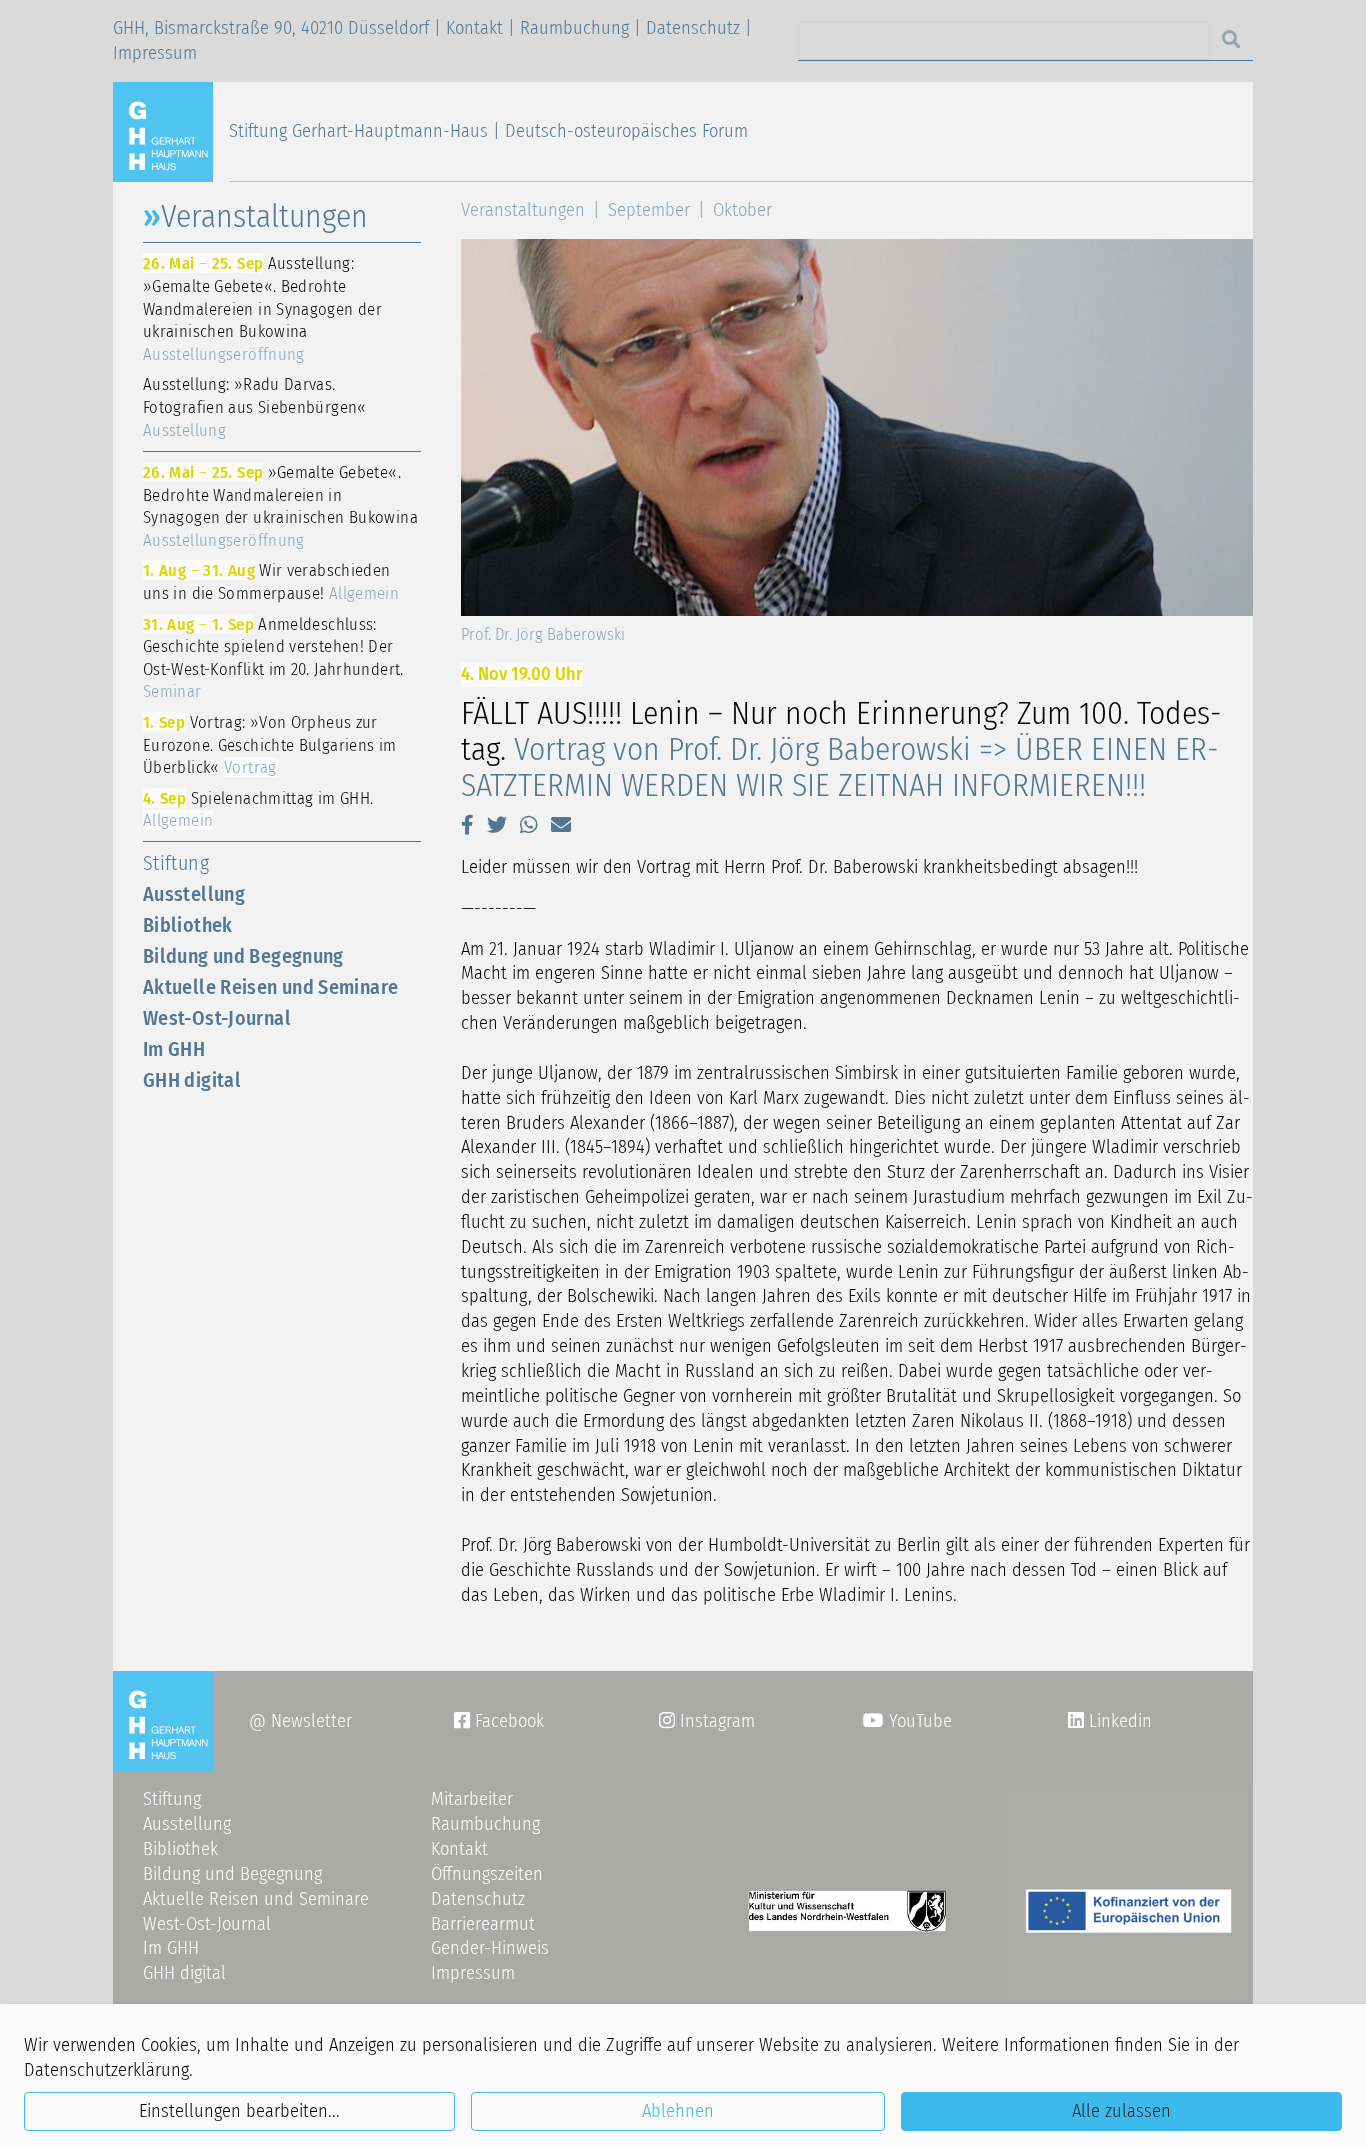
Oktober (742, 210)
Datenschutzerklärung (106, 2070)
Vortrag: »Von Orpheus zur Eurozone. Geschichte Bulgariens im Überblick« (270, 744)
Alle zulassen (1121, 2111)
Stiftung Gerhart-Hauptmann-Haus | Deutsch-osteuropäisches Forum (488, 131)
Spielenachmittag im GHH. (258, 809)
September (649, 210)
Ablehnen (678, 2111)
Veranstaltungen (523, 210)
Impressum (155, 53)
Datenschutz (693, 28)
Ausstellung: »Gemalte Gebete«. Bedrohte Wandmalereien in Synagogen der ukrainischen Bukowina (262, 308)
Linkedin (1118, 1721)
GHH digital (192, 1080)
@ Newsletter (300, 1721)
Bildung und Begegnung (243, 956)
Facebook (499, 1721)
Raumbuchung (574, 28)
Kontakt (474, 28)
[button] (467, 825)
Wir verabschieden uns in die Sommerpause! (271, 581)
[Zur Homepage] (171, 131)
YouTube (918, 1721)
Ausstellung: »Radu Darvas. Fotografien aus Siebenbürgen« (255, 406)
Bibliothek (188, 925)
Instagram (707, 1721)
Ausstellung (194, 894)
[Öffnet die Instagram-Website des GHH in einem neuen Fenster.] (1076, 1721)
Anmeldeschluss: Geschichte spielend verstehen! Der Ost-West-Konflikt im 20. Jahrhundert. (273, 658)
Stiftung (176, 863)
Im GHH (174, 1049)
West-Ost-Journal (217, 1018)
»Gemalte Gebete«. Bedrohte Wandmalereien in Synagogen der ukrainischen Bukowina (280, 506)
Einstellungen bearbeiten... (239, 2111)
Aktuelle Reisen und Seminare (270, 987)
